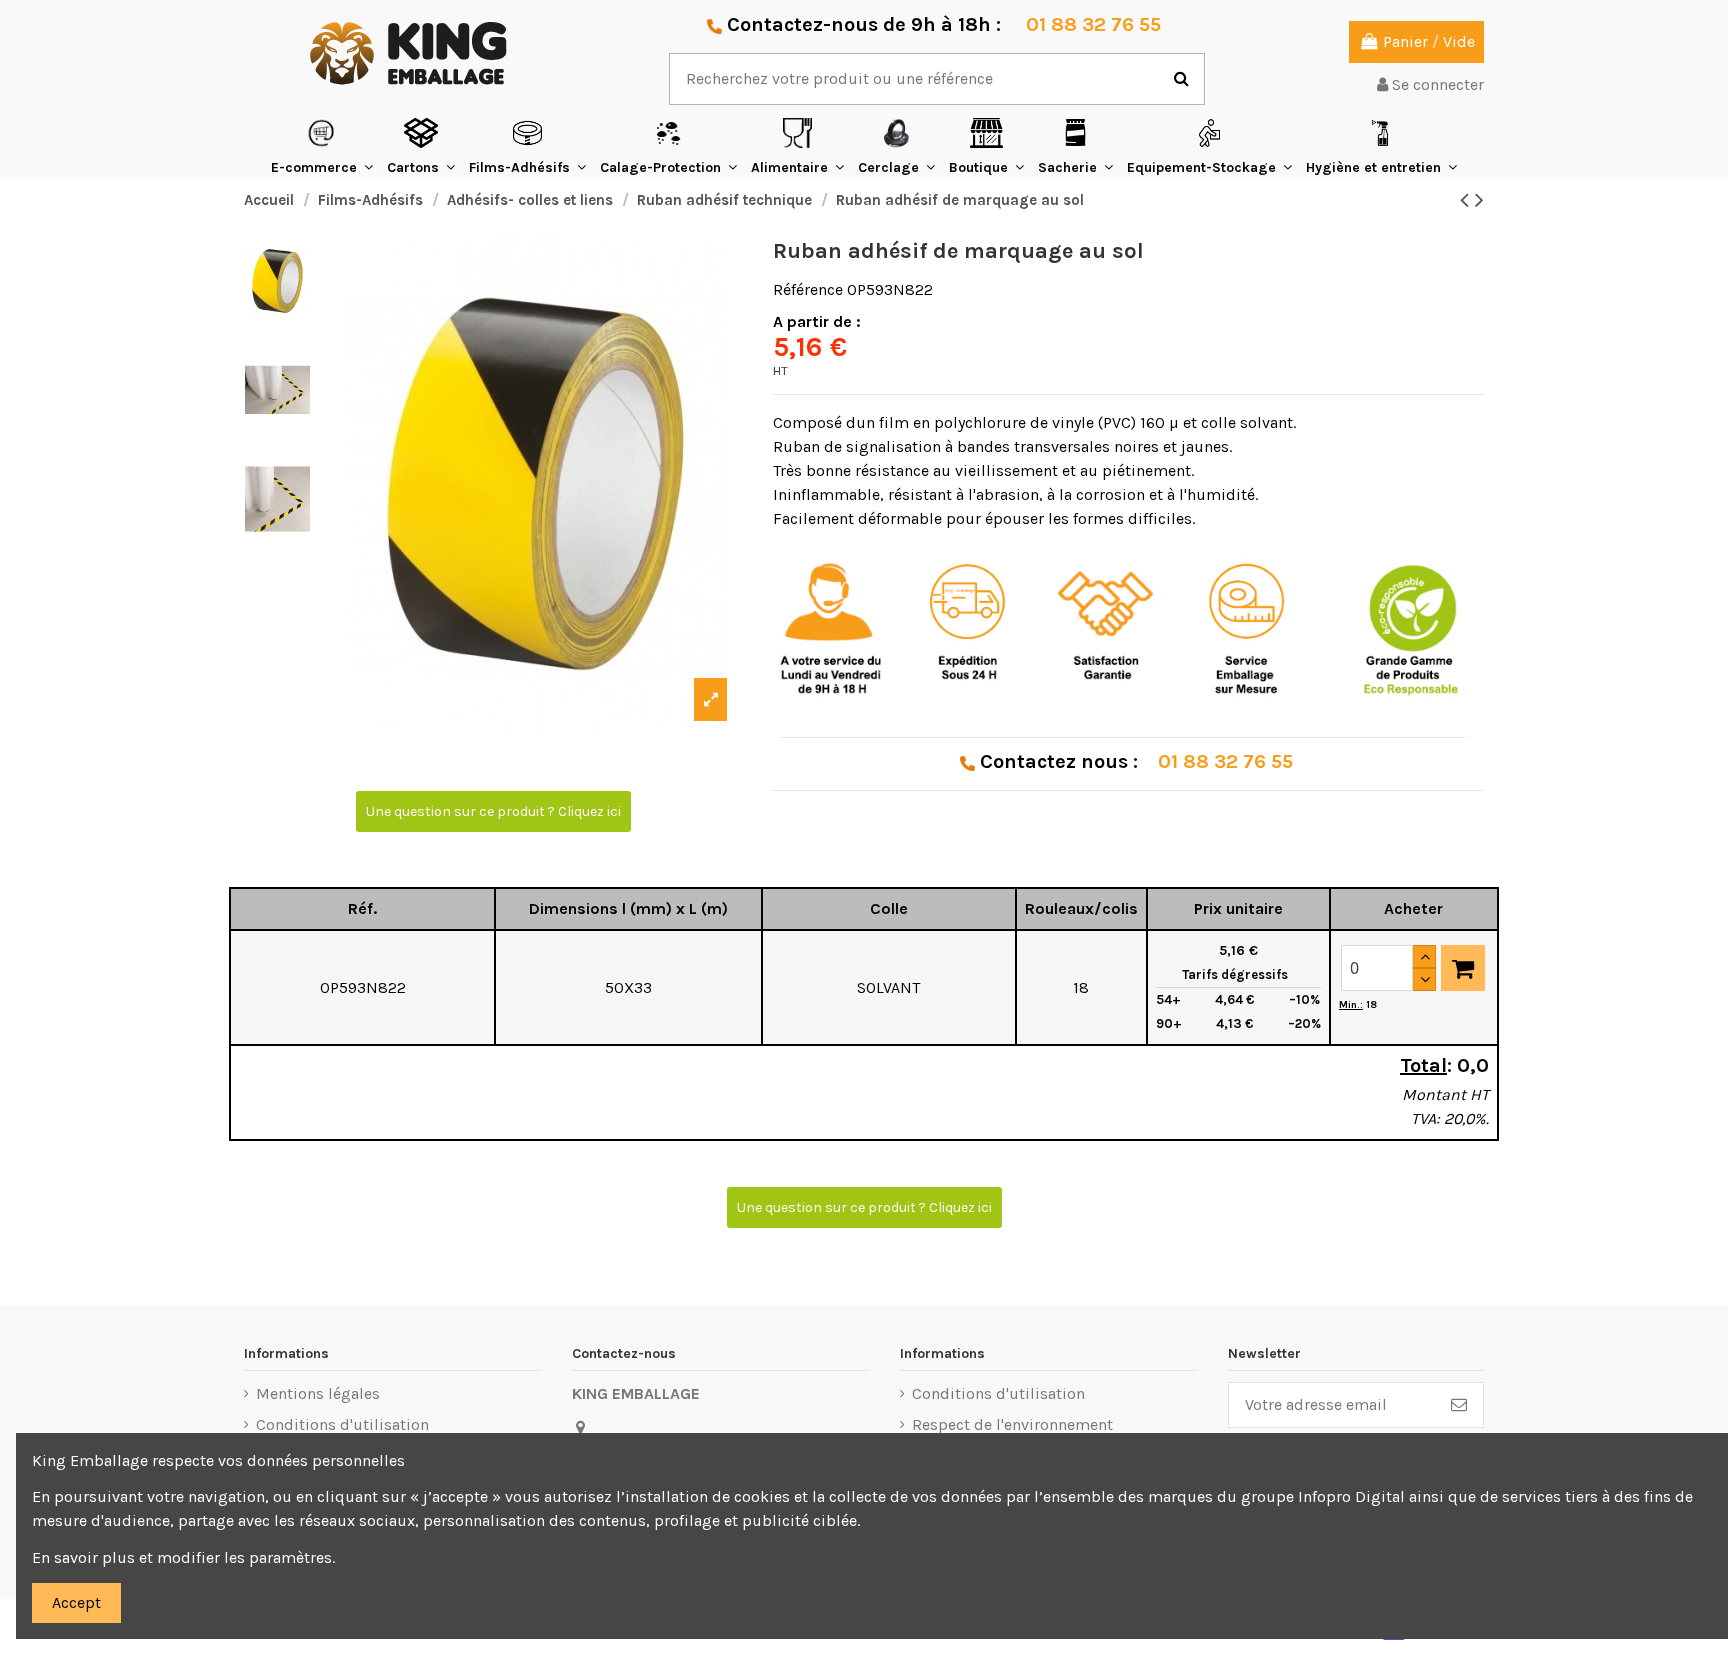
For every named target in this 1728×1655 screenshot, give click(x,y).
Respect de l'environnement (1012, 1424)
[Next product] (1479, 200)
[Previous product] (1467, 200)
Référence (808, 289)
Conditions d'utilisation (342, 1424)
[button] (322, 146)
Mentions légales (318, 1393)
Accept (76, 1602)
